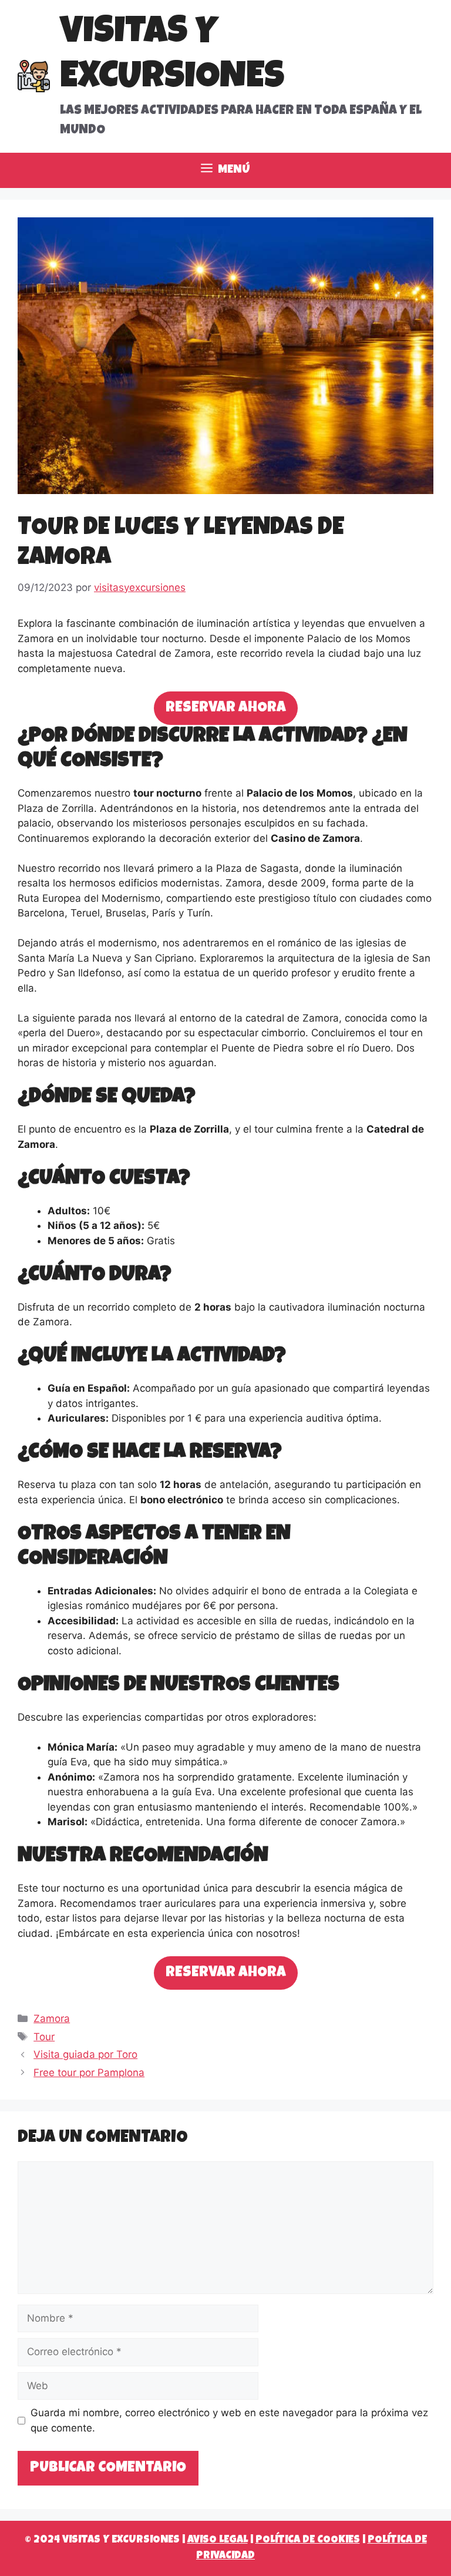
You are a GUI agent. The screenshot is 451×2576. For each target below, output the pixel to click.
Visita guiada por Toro (85, 2054)
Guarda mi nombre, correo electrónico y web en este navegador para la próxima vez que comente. (229, 2420)
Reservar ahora (226, 708)
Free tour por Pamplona (89, 2073)
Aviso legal (218, 2540)
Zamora (52, 2019)
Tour (44, 2037)
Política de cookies (308, 2540)
